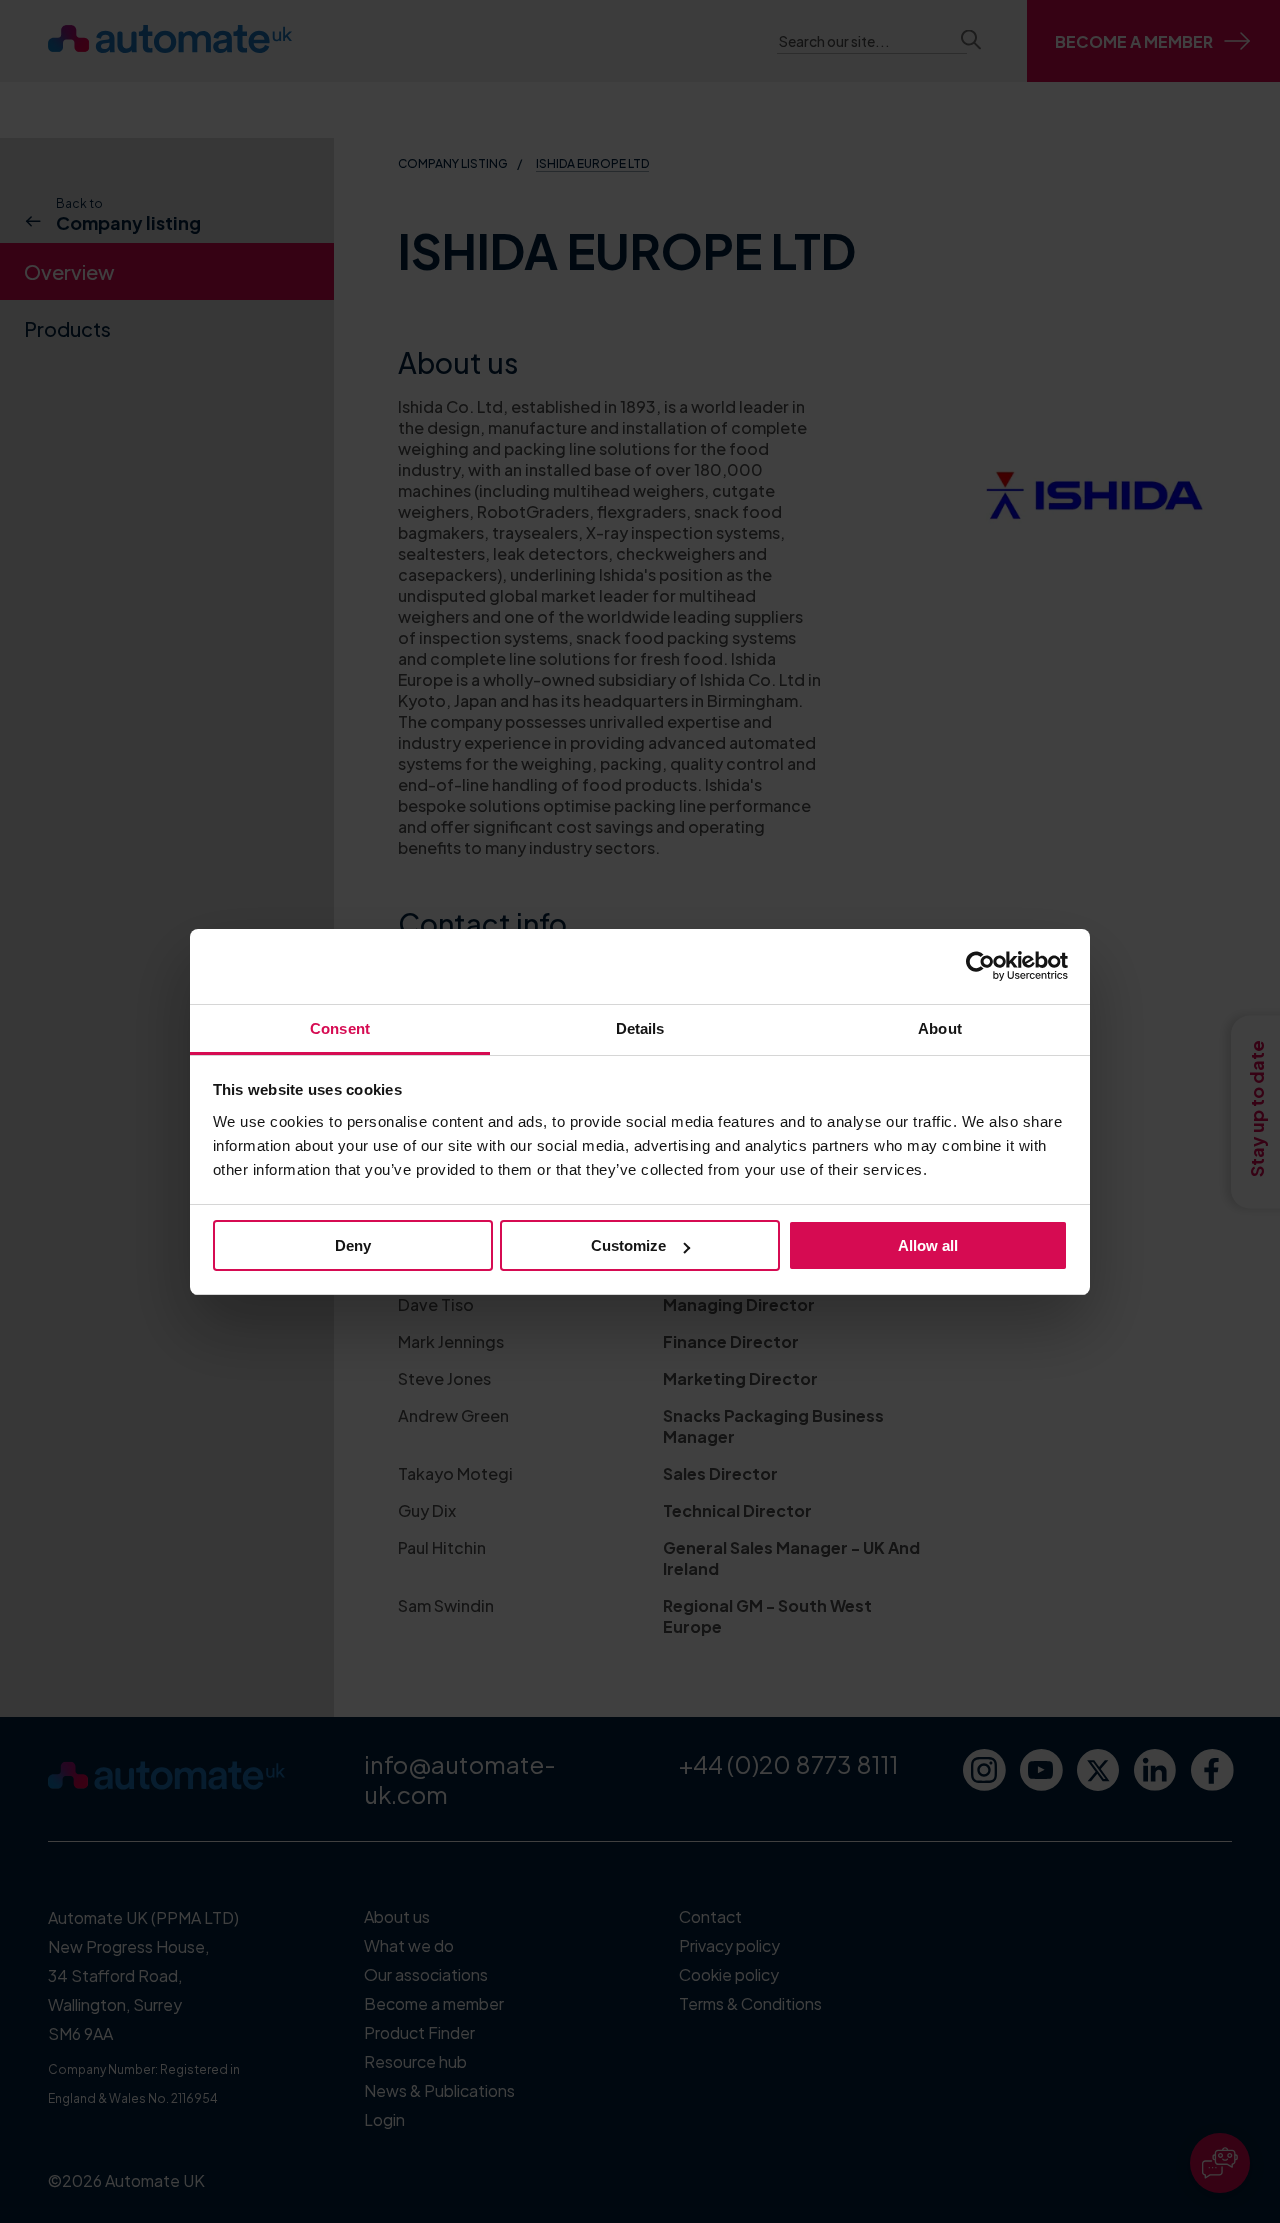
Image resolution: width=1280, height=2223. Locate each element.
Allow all (928, 1245)
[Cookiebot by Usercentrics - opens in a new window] (980, 966)
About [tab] (940, 1028)
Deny (353, 1245)
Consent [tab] (340, 1028)
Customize (628, 1245)
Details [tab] (640, 1028)
